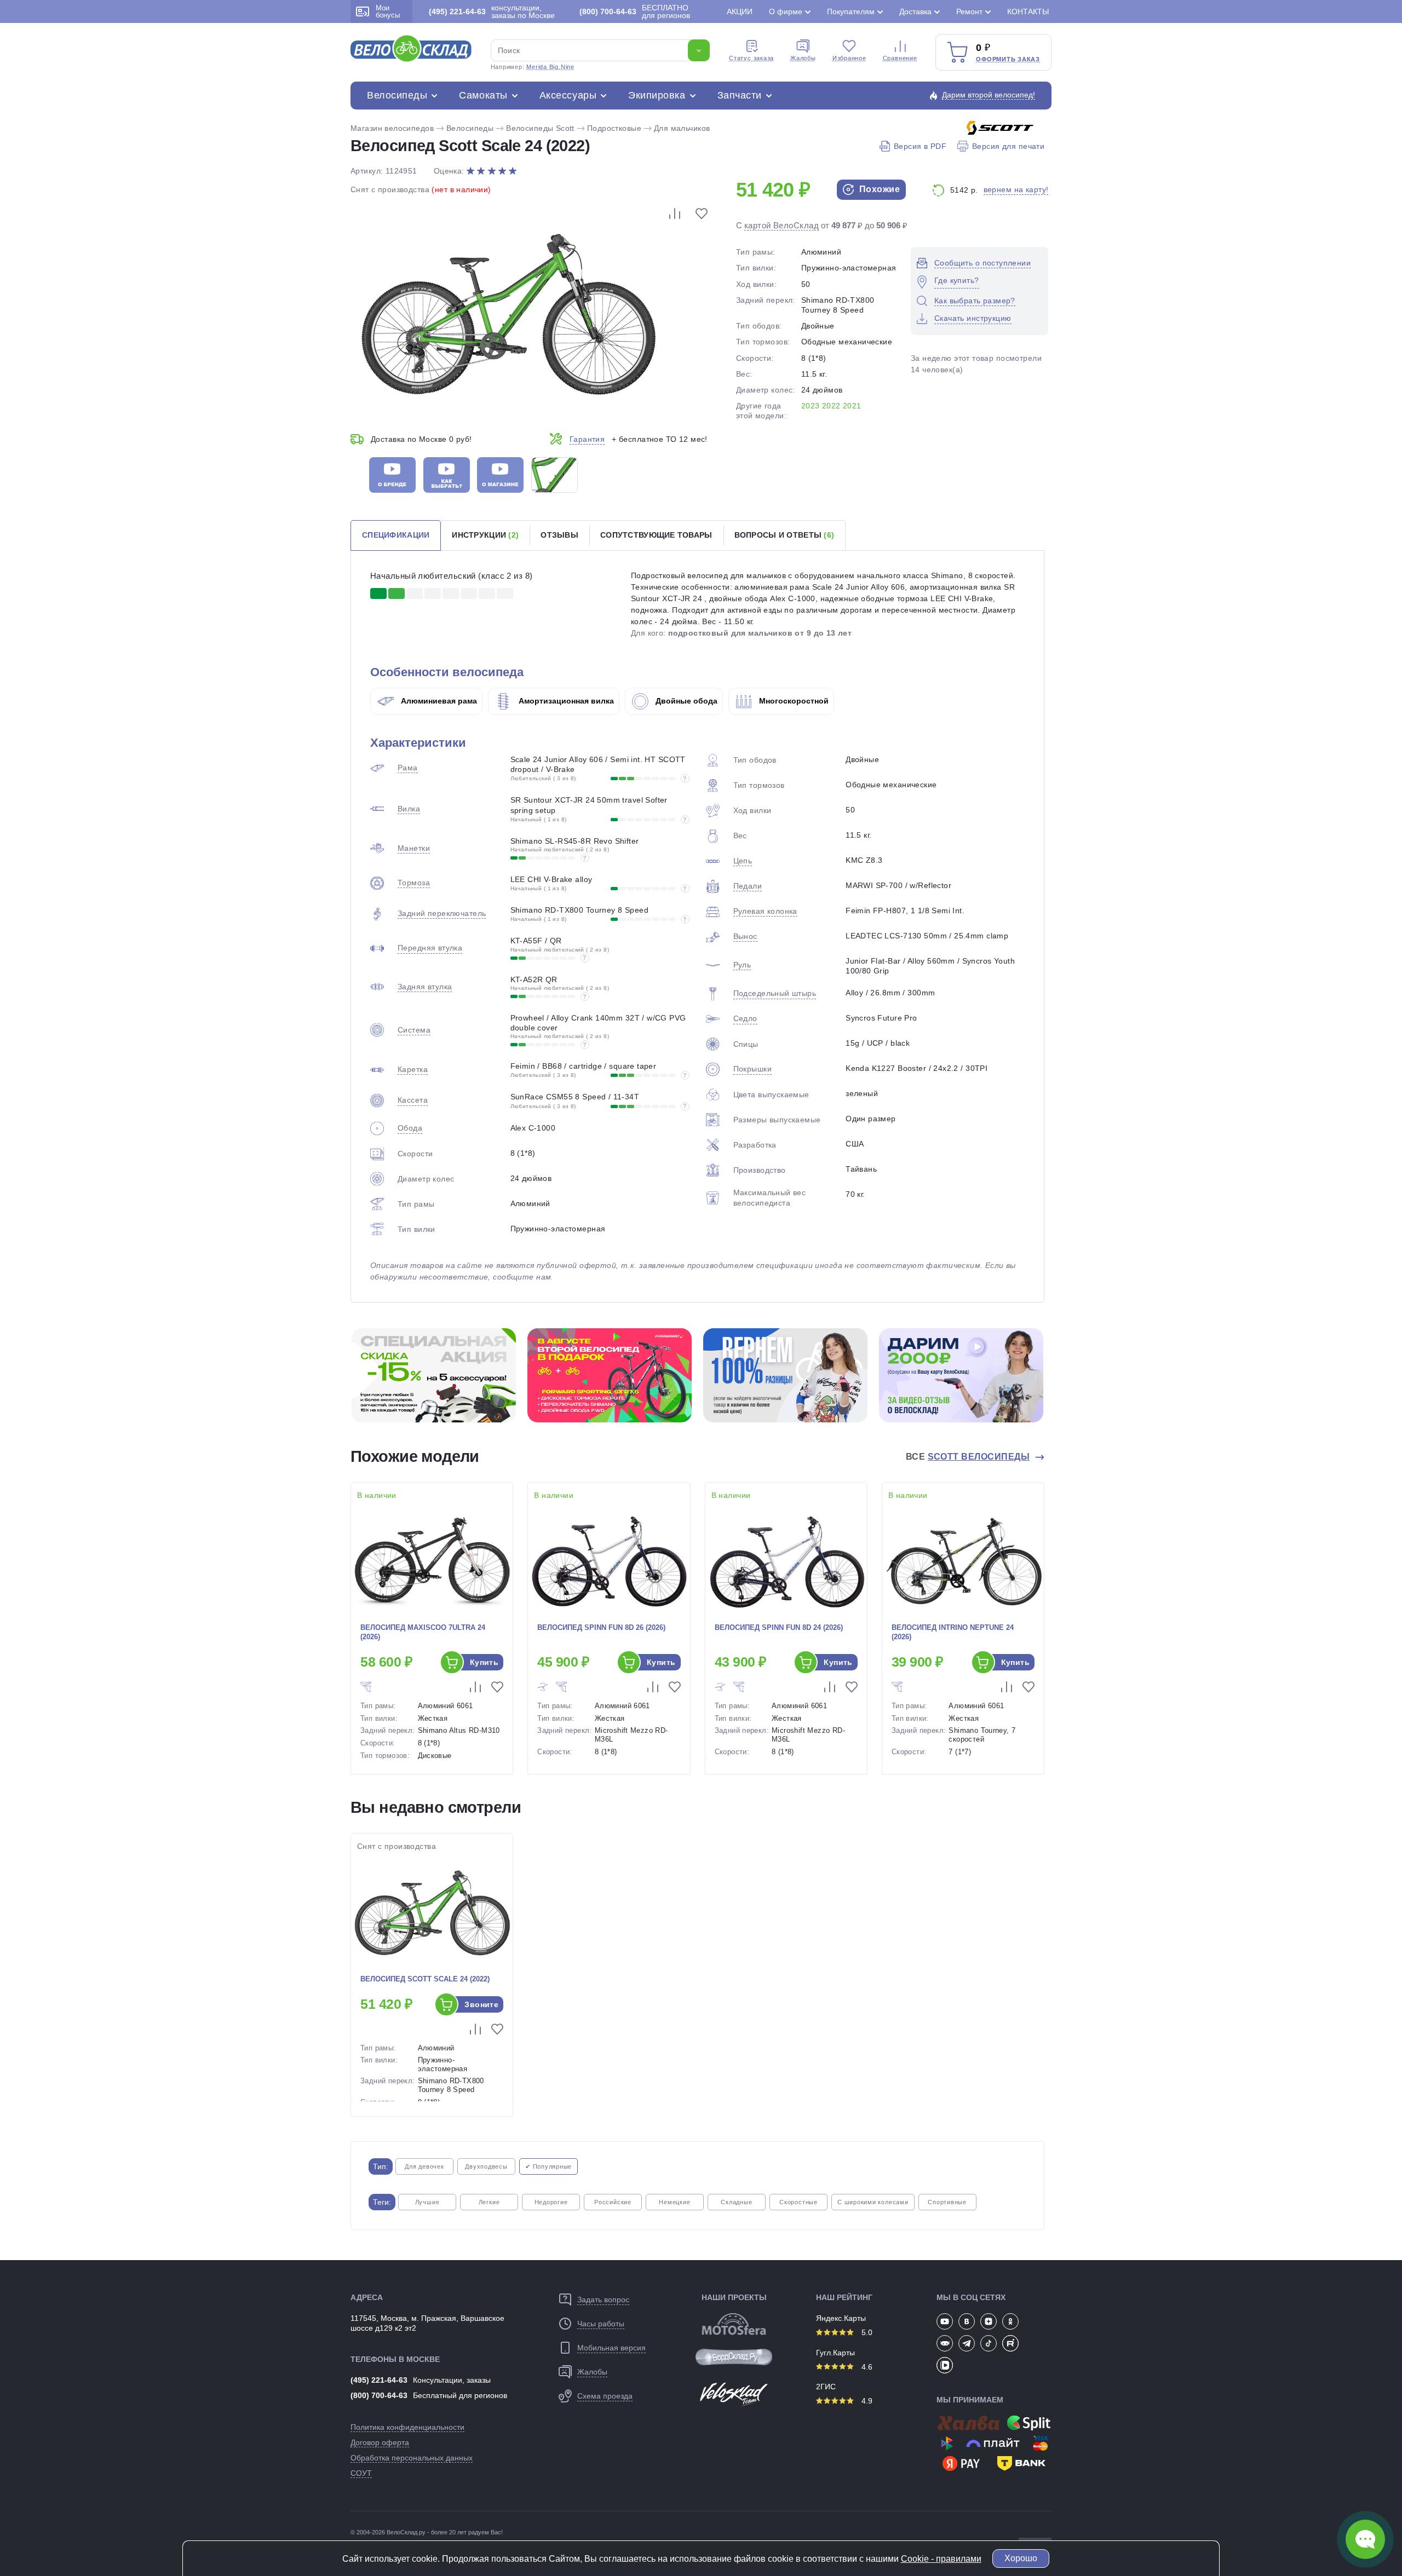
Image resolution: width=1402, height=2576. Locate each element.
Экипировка (657, 95)
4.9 (866, 2401)
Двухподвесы (486, 2166)
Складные (736, 2202)
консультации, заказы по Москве (492, 11)
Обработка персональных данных (412, 2458)
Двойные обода (685, 701)
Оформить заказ (1008, 59)
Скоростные (798, 2202)
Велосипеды (397, 95)
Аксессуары (568, 95)
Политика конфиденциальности (407, 2427)
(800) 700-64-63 (379, 2395)
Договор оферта (380, 2442)
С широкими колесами (873, 2202)
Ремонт (969, 11)
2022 (831, 406)
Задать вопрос (603, 2300)
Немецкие (674, 2202)
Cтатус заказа (751, 58)
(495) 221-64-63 (379, 2380)
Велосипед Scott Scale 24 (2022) (425, 1979)
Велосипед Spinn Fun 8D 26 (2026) (601, 1627)
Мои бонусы (388, 11)
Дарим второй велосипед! (989, 95)
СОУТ (361, 2473)
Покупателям (851, 11)
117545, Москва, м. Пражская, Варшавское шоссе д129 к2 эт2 (427, 2323)
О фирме (786, 11)
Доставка (915, 11)
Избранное (849, 58)
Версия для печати (1008, 146)
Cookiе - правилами (941, 2559)
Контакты (1028, 11)
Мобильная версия (611, 2348)
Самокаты (483, 95)
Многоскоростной (793, 701)
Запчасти (740, 95)
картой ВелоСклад (782, 225)
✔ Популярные (548, 2166)
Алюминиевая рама (438, 701)
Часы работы (601, 2324)
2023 (811, 406)
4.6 (866, 2367)
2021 (852, 406)
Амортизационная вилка (565, 701)
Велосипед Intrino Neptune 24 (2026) (953, 1632)
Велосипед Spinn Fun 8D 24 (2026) (779, 1627)
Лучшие (427, 2202)
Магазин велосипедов (392, 128)
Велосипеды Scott (540, 128)
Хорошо (1021, 2558)
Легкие (489, 2202)
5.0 (866, 2332)
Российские (613, 2202)
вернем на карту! (1016, 189)
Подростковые (614, 128)
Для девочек (424, 2166)
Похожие (878, 189)
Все (968, 1457)
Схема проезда (605, 2396)
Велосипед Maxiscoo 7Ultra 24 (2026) (423, 1632)
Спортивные (947, 2202)
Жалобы (803, 58)
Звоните (481, 2004)
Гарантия (587, 439)
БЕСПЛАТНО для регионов (635, 11)
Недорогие (551, 2202)
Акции (740, 11)
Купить (484, 1662)
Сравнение (900, 58)
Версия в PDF (920, 146)
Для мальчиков (682, 128)
